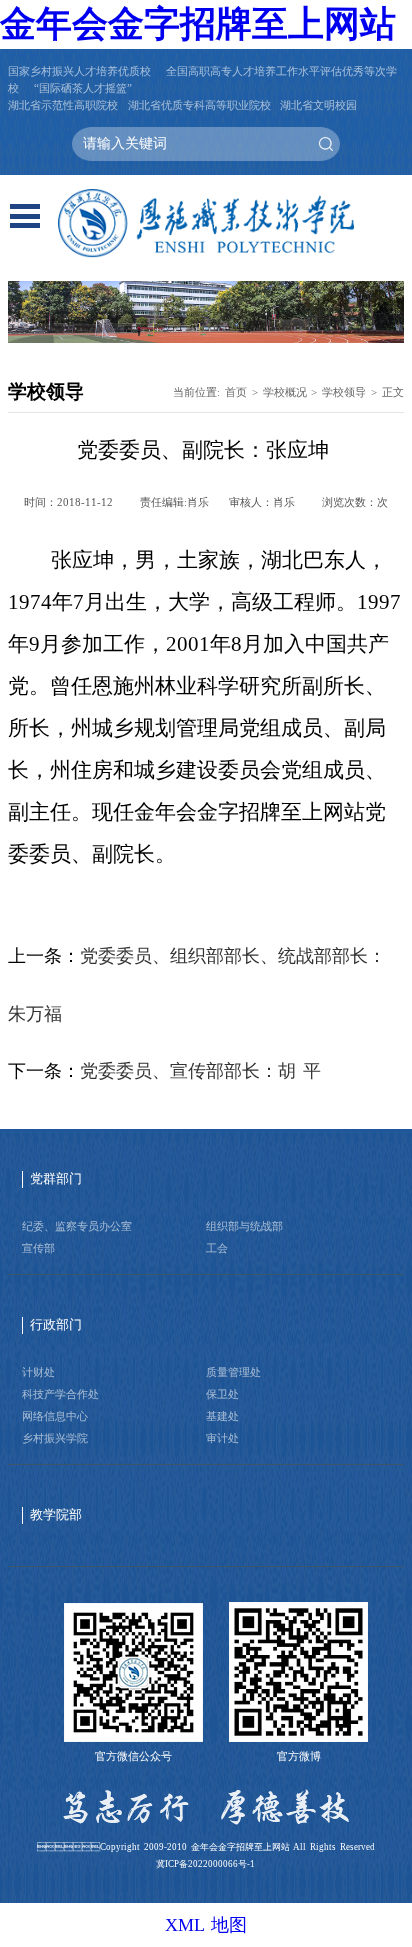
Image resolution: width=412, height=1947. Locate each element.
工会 (217, 1248)
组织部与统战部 (244, 1226)
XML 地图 (206, 1925)
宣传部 (38, 1248)
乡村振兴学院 (55, 1438)
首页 (236, 392)
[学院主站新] (206, 223)
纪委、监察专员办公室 (77, 1226)
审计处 (222, 1438)
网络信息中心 (55, 1416)
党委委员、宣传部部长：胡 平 (200, 1071)
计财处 (38, 1372)
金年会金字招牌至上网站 (198, 24)
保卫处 (222, 1394)
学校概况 (285, 392)
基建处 (222, 1416)
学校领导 (344, 392)
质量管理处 (233, 1372)
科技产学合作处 (60, 1394)
